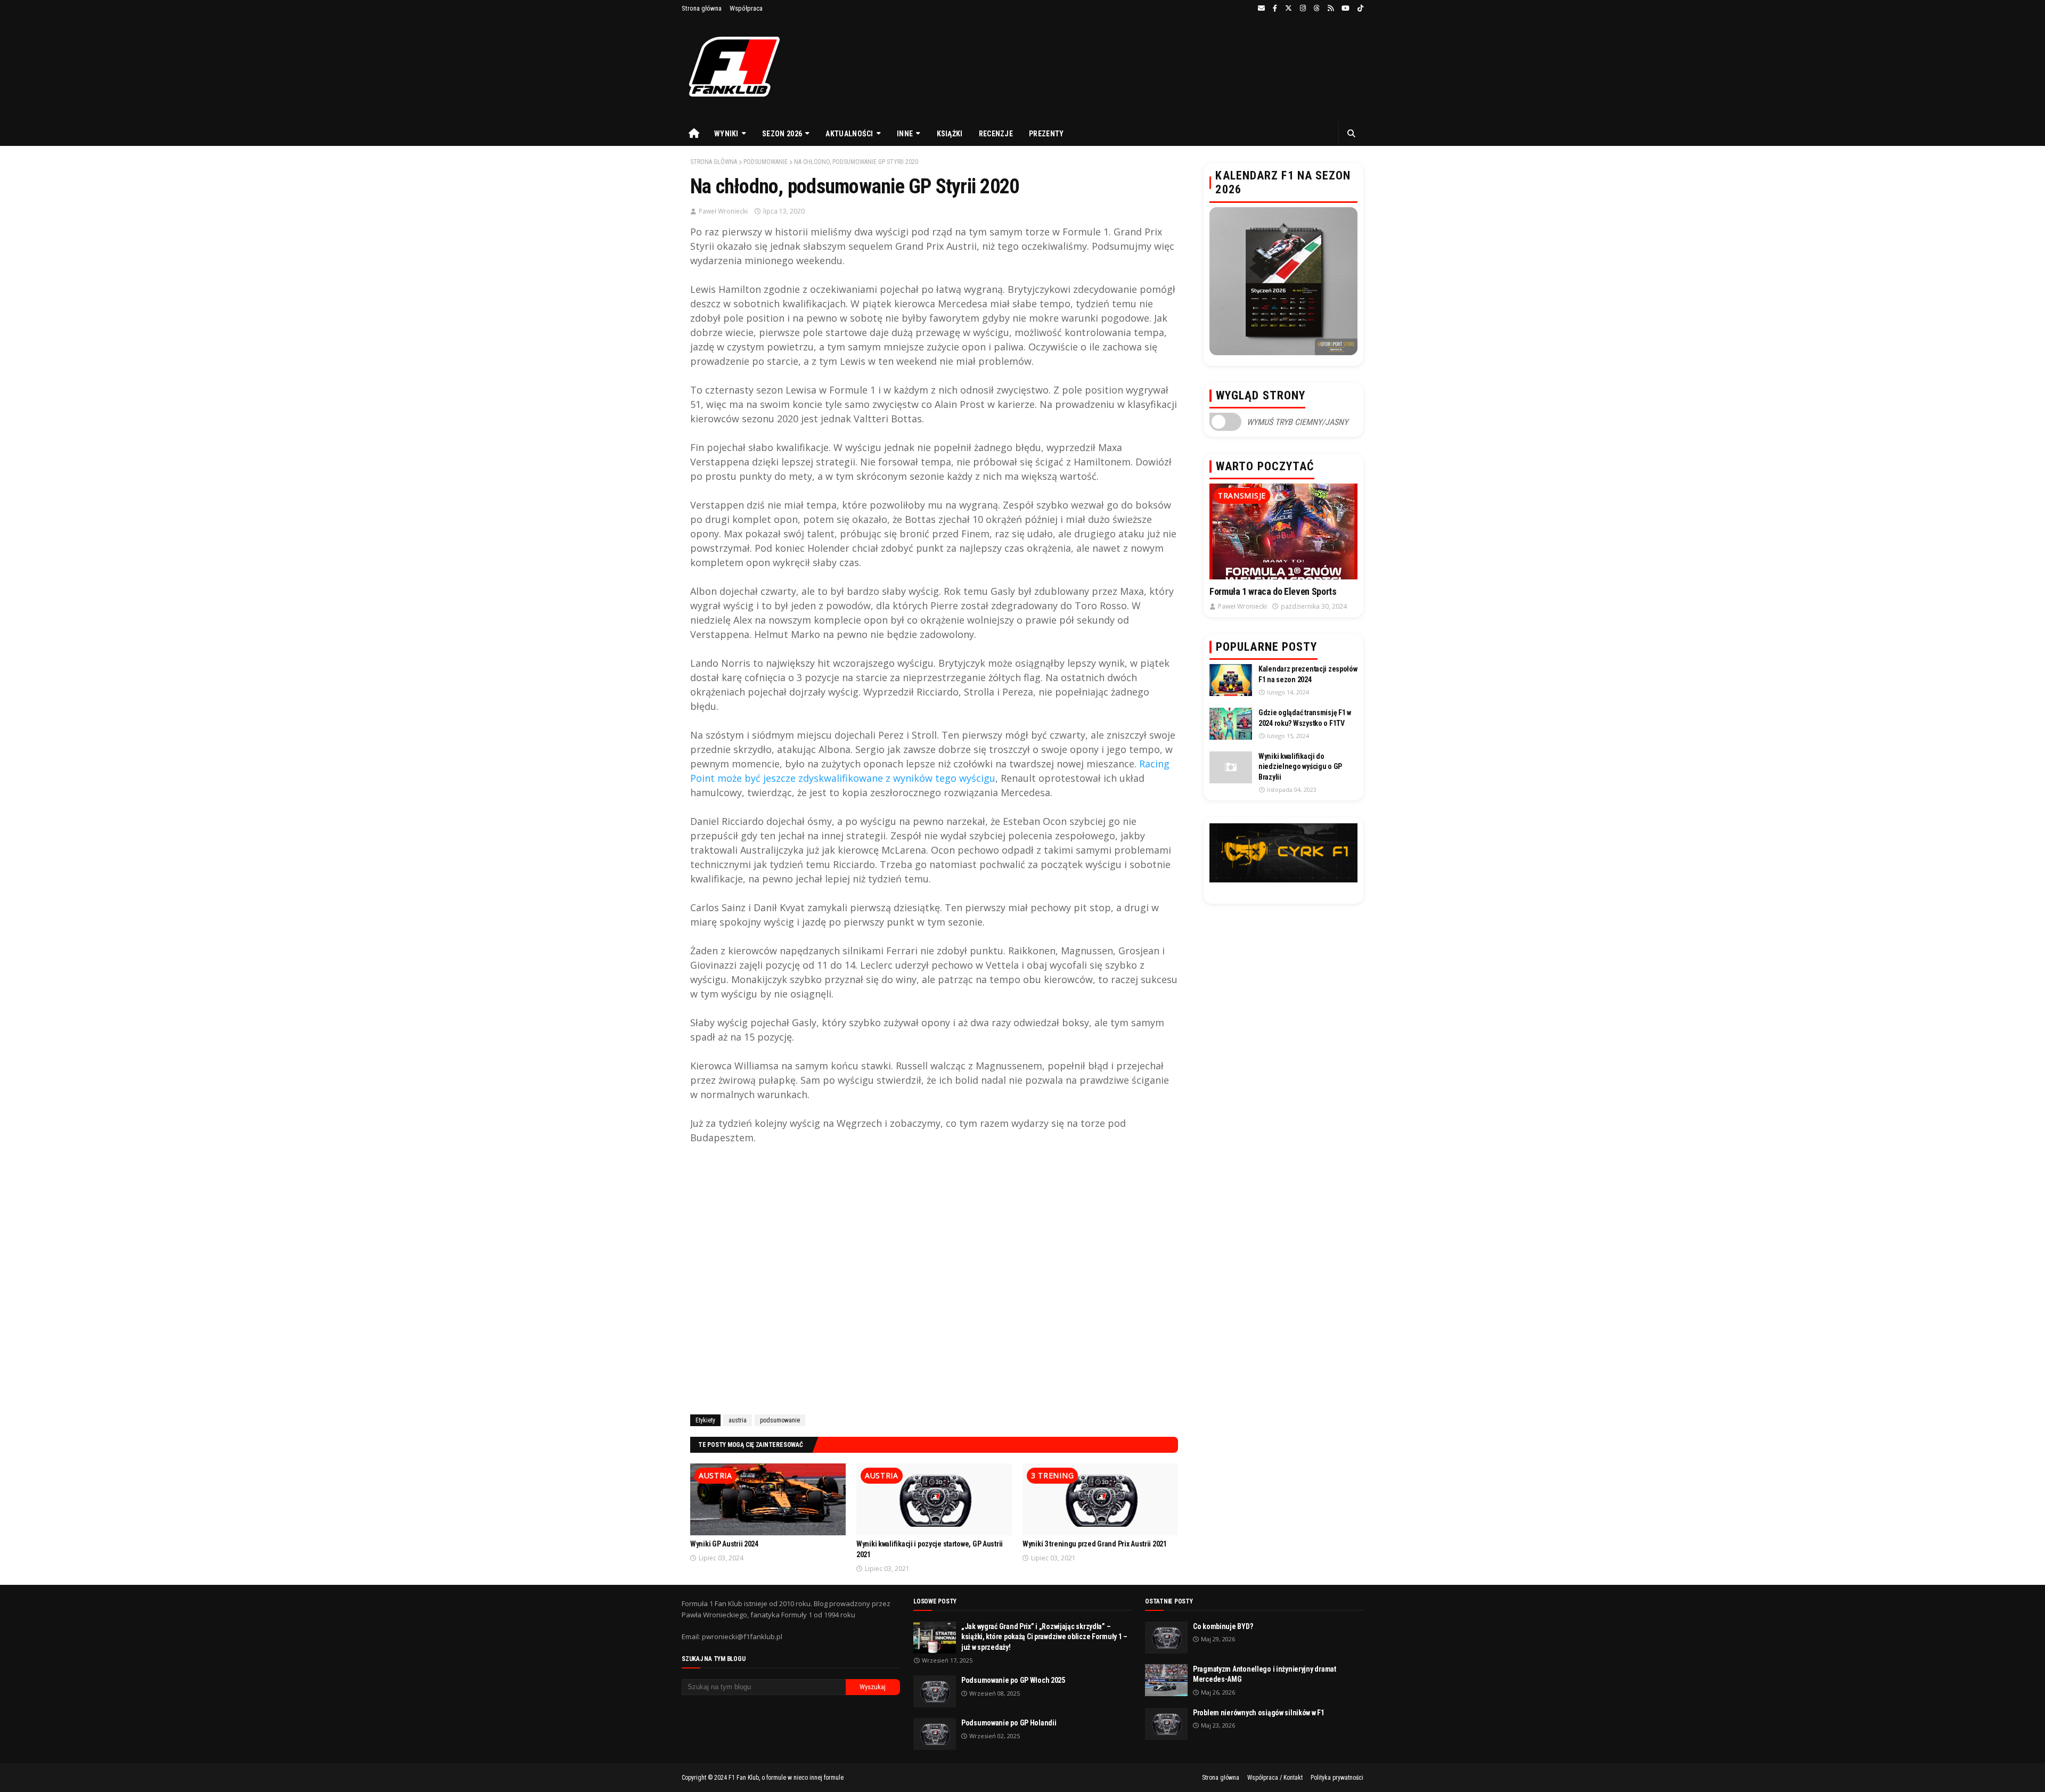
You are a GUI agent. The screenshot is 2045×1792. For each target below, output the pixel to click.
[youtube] (1345, 9)
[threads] (1317, 9)
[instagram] (1303, 9)
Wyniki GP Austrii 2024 (724, 1544)
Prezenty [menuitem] (1046, 134)
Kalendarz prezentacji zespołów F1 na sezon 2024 (1308, 674)
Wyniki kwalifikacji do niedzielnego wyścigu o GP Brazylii (1300, 767)
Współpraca (746, 8)
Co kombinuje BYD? (1223, 1626)
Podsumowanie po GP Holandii (1009, 1723)
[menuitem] (694, 134)
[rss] (1331, 9)
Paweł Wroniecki (723, 211)
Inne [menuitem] (905, 134)
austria (738, 1420)
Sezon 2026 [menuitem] (782, 134)
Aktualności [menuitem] (849, 134)
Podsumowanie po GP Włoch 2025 (1013, 1680)
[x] (1289, 9)
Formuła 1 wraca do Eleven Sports (1273, 591)
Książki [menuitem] (950, 134)
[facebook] (1275, 9)
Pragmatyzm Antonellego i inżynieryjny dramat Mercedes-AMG (1265, 1674)
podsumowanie (766, 162)
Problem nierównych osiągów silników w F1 (1259, 1713)
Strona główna (702, 8)
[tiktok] (1359, 9)
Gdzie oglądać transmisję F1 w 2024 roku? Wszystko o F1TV (1305, 718)
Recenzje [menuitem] (996, 134)
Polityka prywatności (1337, 1778)
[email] (1261, 9)
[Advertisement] (934, 1278)
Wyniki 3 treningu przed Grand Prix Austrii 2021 (1095, 1544)
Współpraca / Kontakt (1275, 1778)
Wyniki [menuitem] (726, 134)
